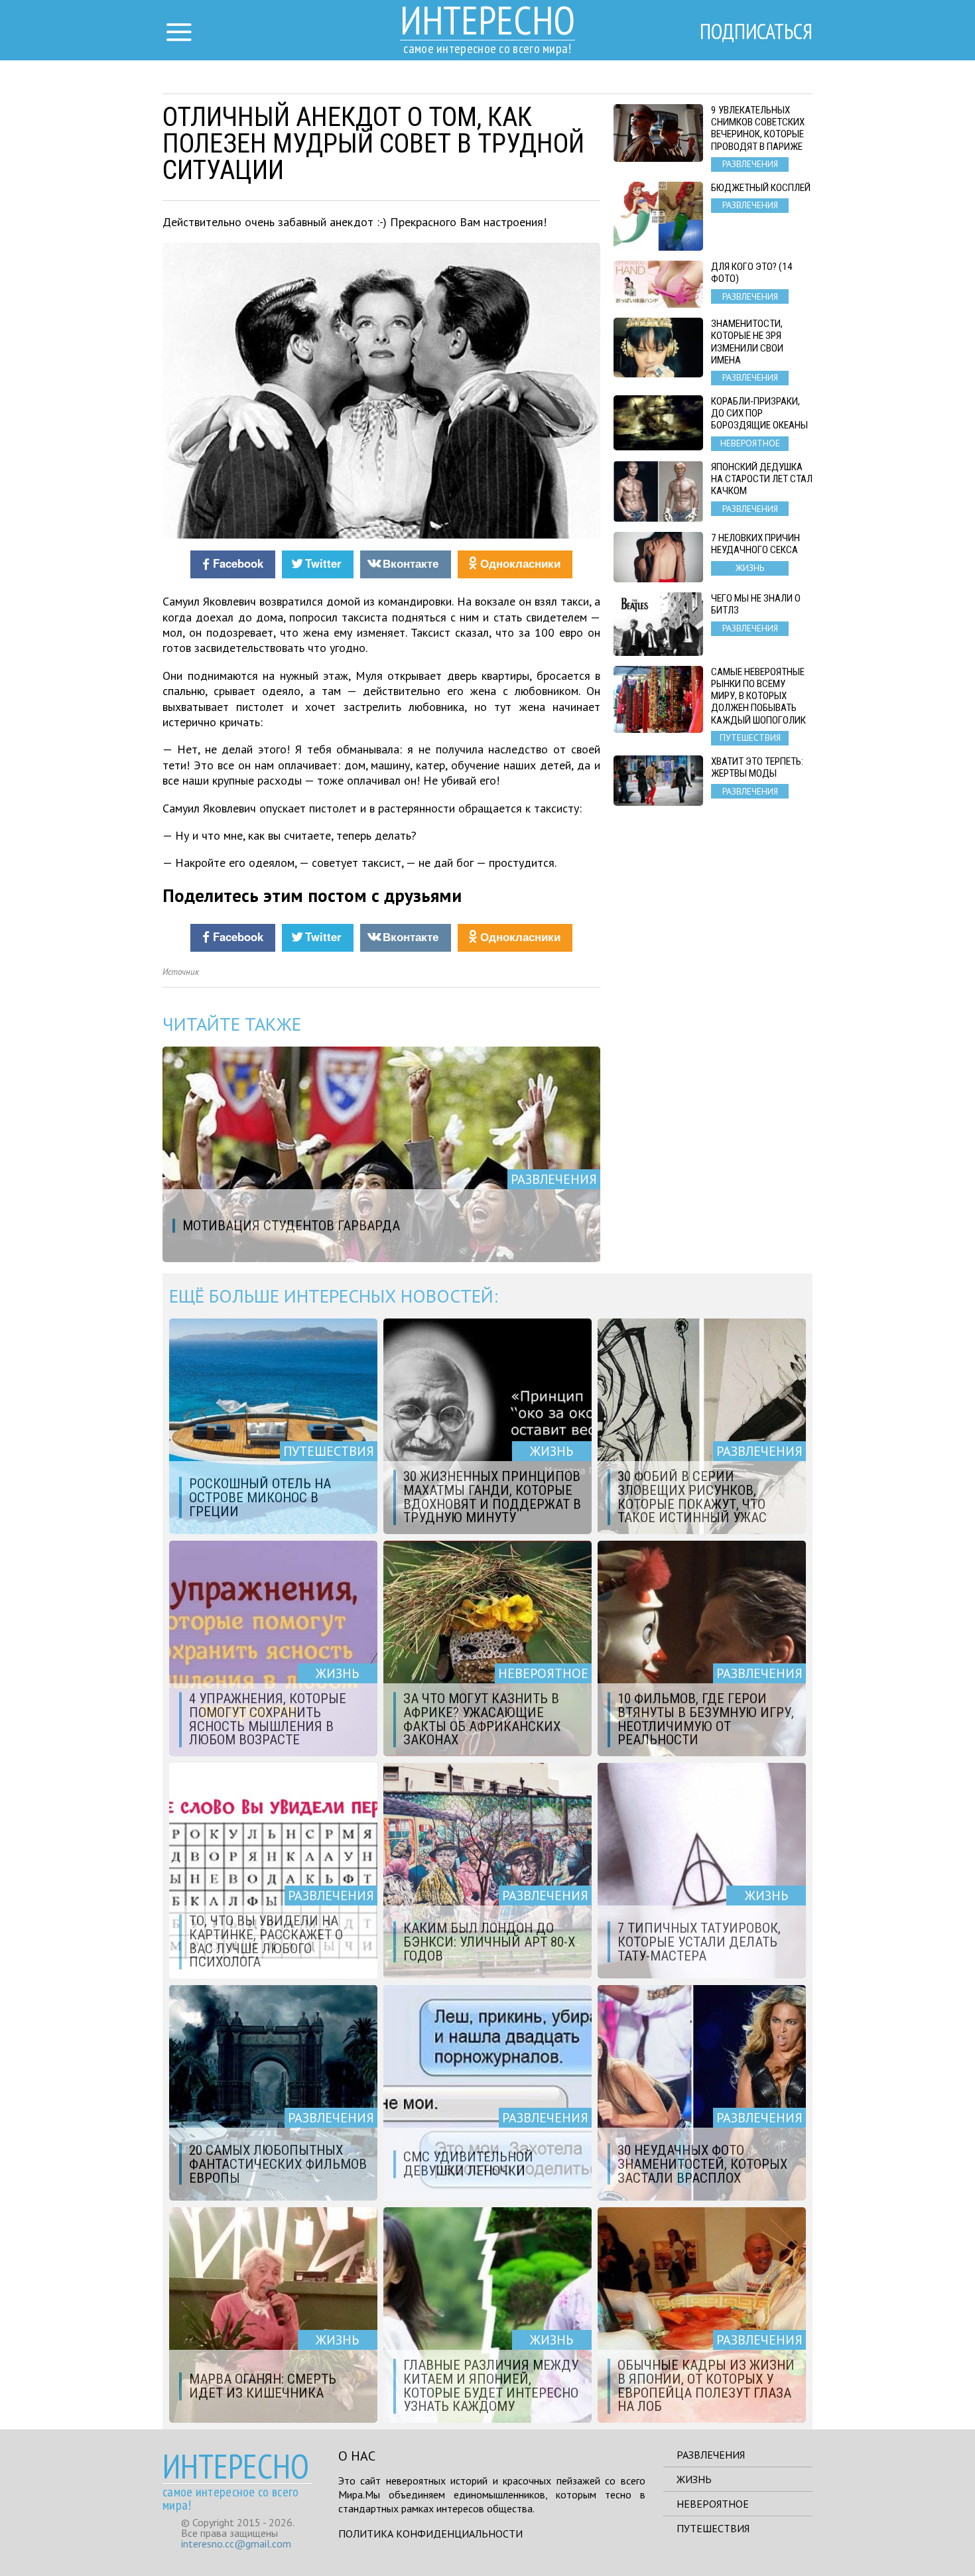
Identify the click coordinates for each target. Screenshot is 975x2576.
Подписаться (756, 31)
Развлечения (711, 2455)
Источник (181, 972)
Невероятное (713, 2504)
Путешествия (713, 2528)
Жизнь (694, 2479)
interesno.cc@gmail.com (236, 2544)
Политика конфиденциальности (430, 2534)
